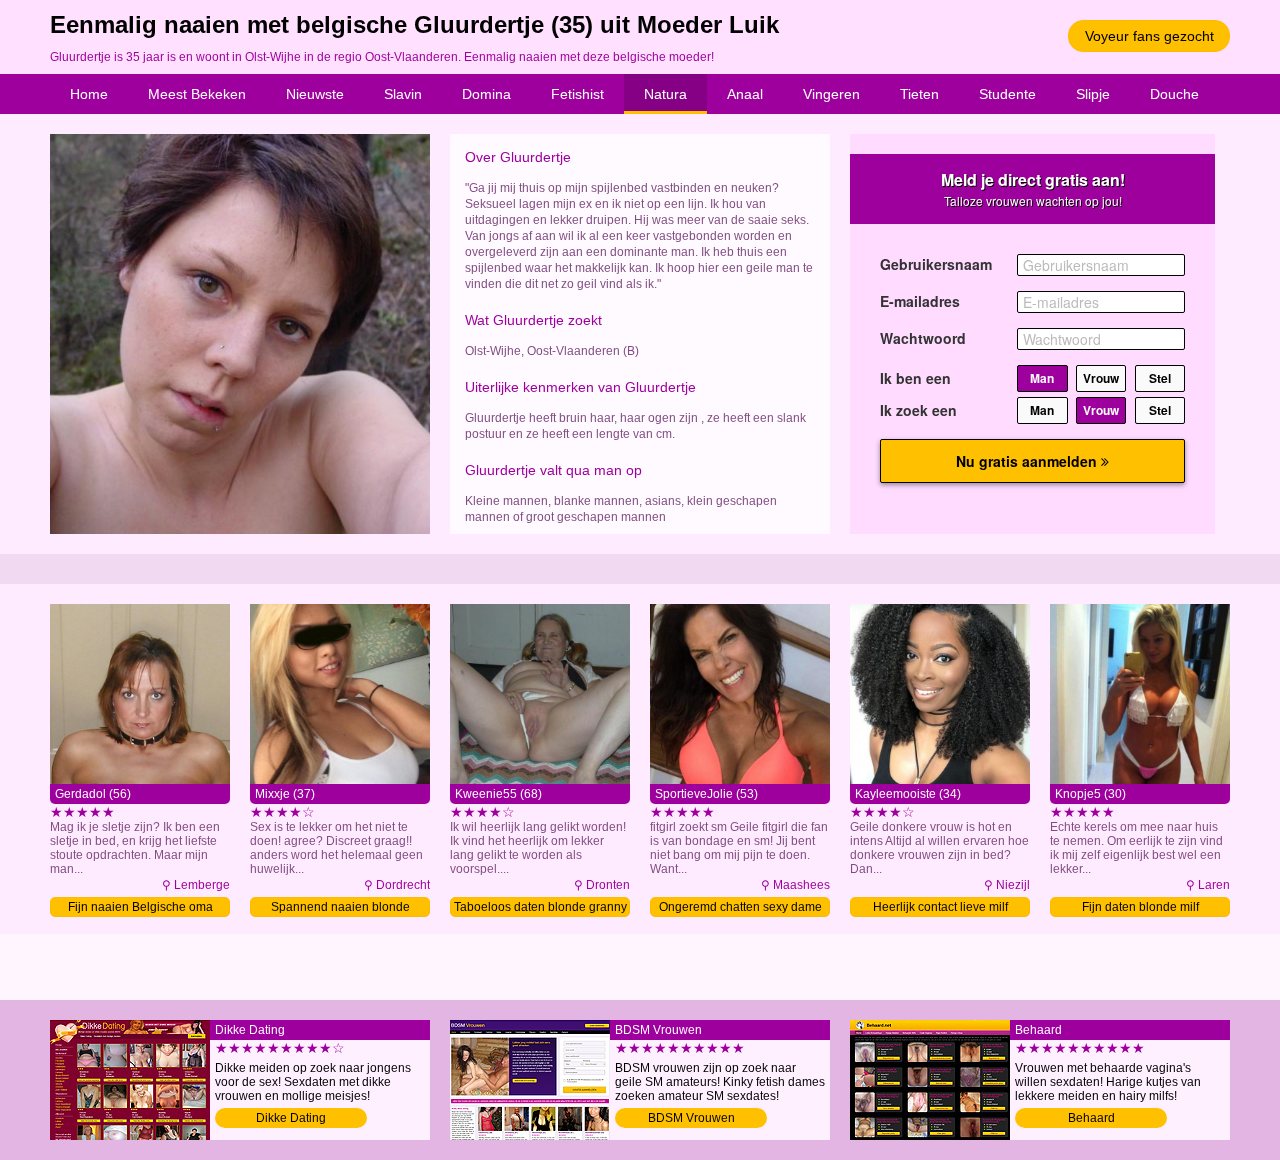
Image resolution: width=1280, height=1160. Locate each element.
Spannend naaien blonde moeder (340, 908)
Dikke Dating (291, 1118)
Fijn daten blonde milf (1140, 907)
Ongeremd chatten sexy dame (740, 907)
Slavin (403, 94)
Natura (665, 94)
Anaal (745, 94)
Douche (1174, 94)
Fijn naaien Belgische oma (140, 907)
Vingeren (831, 94)
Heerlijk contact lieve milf (940, 907)
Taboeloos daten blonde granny (540, 907)
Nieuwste (315, 94)
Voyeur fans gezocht (1149, 36)
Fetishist (577, 94)
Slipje (1093, 94)
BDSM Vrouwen (691, 1118)
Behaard (1091, 1118)
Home (89, 94)
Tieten (919, 94)
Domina (486, 94)
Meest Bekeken (197, 94)
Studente (1007, 94)
